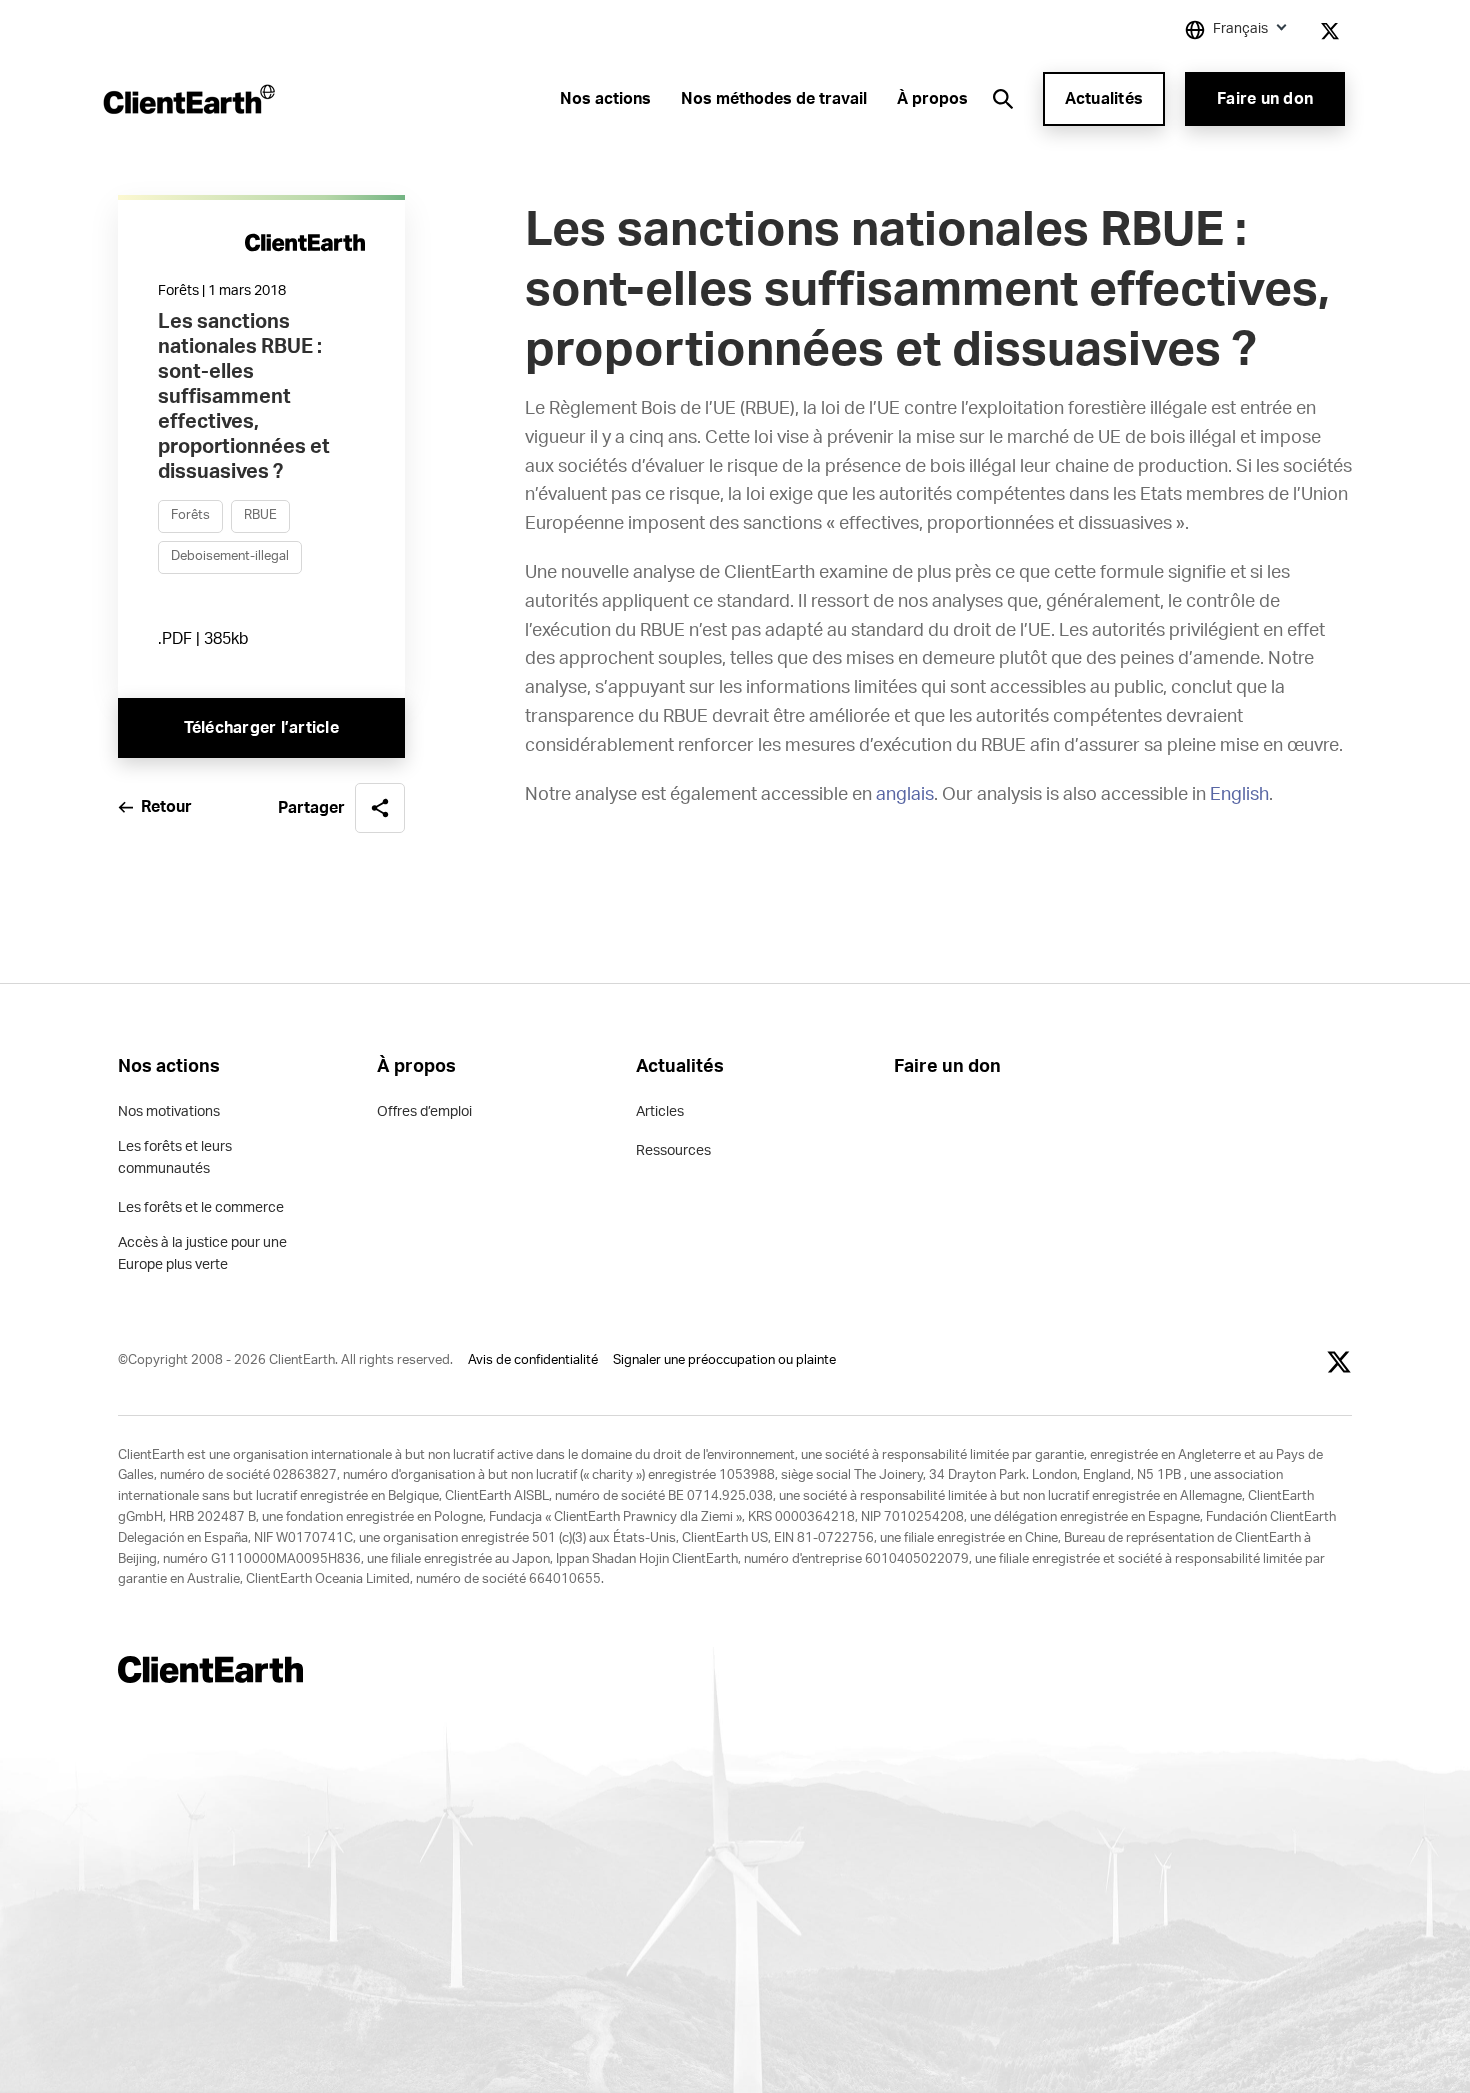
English (1239, 795)
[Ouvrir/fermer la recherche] (1003, 99)
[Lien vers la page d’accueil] (187, 99)
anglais (905, 795)
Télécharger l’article (261, 728)
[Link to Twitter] (1330, 31)
